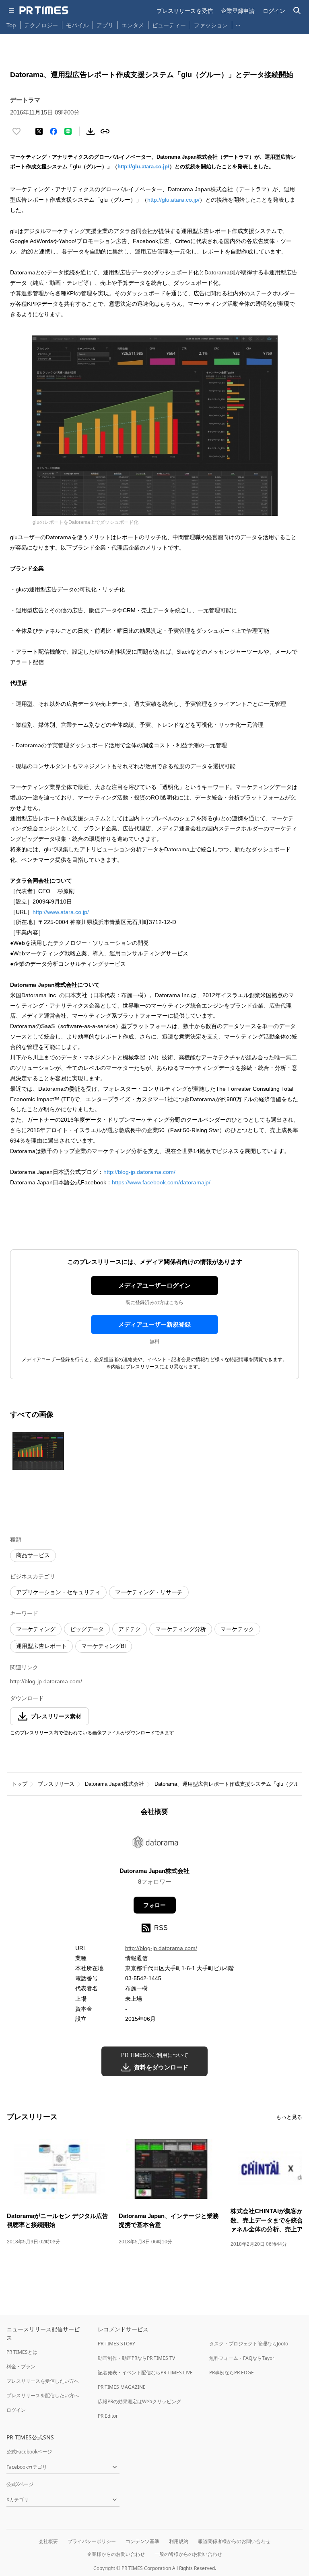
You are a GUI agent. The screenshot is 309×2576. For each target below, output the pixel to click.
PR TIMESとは (22, 2352)
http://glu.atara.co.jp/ (143, 167)
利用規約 (179, 2541)
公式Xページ (20, 2484)
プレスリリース (56, 1784)
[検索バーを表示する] (297, 11)
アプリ (105, 25)
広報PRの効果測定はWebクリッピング (139, 2401)
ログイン (274, 11)
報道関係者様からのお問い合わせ (234, 2541)
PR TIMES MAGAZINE (122, 2387)
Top (11, 25)
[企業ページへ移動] (155, 1844)
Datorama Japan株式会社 (114, 1784)
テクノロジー (41, 25)
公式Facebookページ (29, 2452)
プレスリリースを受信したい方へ (43, 2381)
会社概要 (48, 2541)
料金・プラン (21, 2366)
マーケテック (237, 1629)
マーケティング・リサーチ (149, 1592)
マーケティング (36, 1629)
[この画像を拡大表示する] (38, 1451)
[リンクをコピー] (105, 131)
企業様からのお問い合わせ (116, 2554)
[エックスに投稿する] (39, 131)
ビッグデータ (87, 1629)
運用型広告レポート (41, 1646)
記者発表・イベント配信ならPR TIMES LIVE (145, 2373)
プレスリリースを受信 (185, 11)
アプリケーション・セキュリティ (58, 1592)
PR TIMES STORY (116, 2344)
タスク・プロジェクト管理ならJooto (249, 2344)
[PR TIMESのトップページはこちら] (44, 10)
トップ (20, 1784)
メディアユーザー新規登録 (154, 1324)
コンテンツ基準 (142, 2541)
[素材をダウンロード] (91, 131)
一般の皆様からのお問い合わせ (188, 2554)
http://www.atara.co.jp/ (61, 912)
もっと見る (289, 2117)
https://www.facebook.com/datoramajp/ (161, 1182)
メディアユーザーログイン (154, 1285)
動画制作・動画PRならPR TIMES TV (136, 2358)
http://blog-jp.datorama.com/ (139, 1172)
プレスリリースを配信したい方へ (43, 2395)
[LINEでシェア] (68, 131)
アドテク (130, 1629)
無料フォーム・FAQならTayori (242, 2358)
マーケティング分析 (181, 1629)
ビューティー (169, 25)
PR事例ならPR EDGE (232, 2373)
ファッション (211, 25)
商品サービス (33, 1555)
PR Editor (108, 2416)
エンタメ (133, 25)
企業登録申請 (238, 11)
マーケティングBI (104, 1646)
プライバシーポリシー (92, 2541)
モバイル (77, 25)
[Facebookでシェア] (54, 131)
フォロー (154, 1905)
